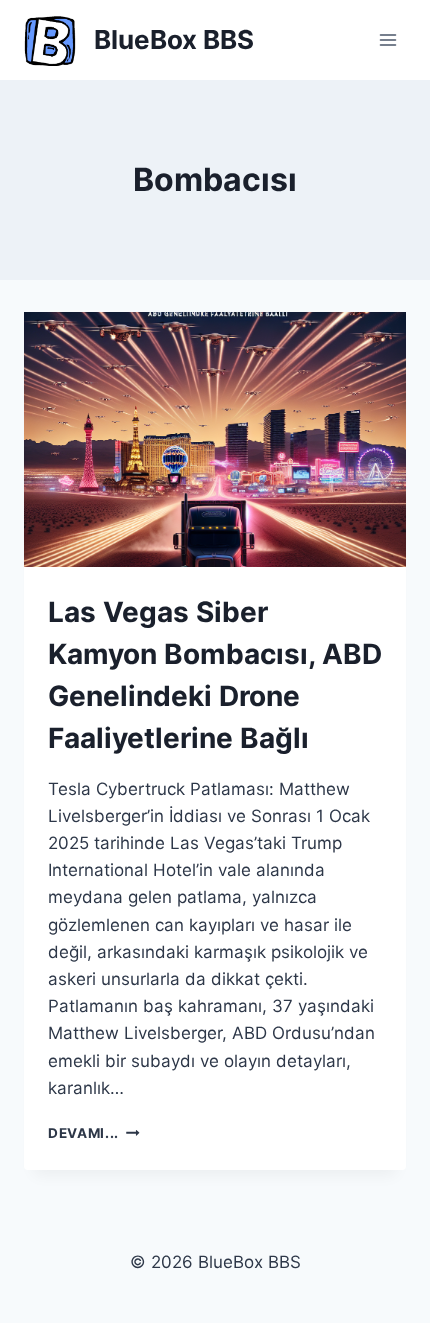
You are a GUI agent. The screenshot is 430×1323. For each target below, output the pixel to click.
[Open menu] (387, 39)
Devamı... (94, 1133)
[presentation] (215, 439)
